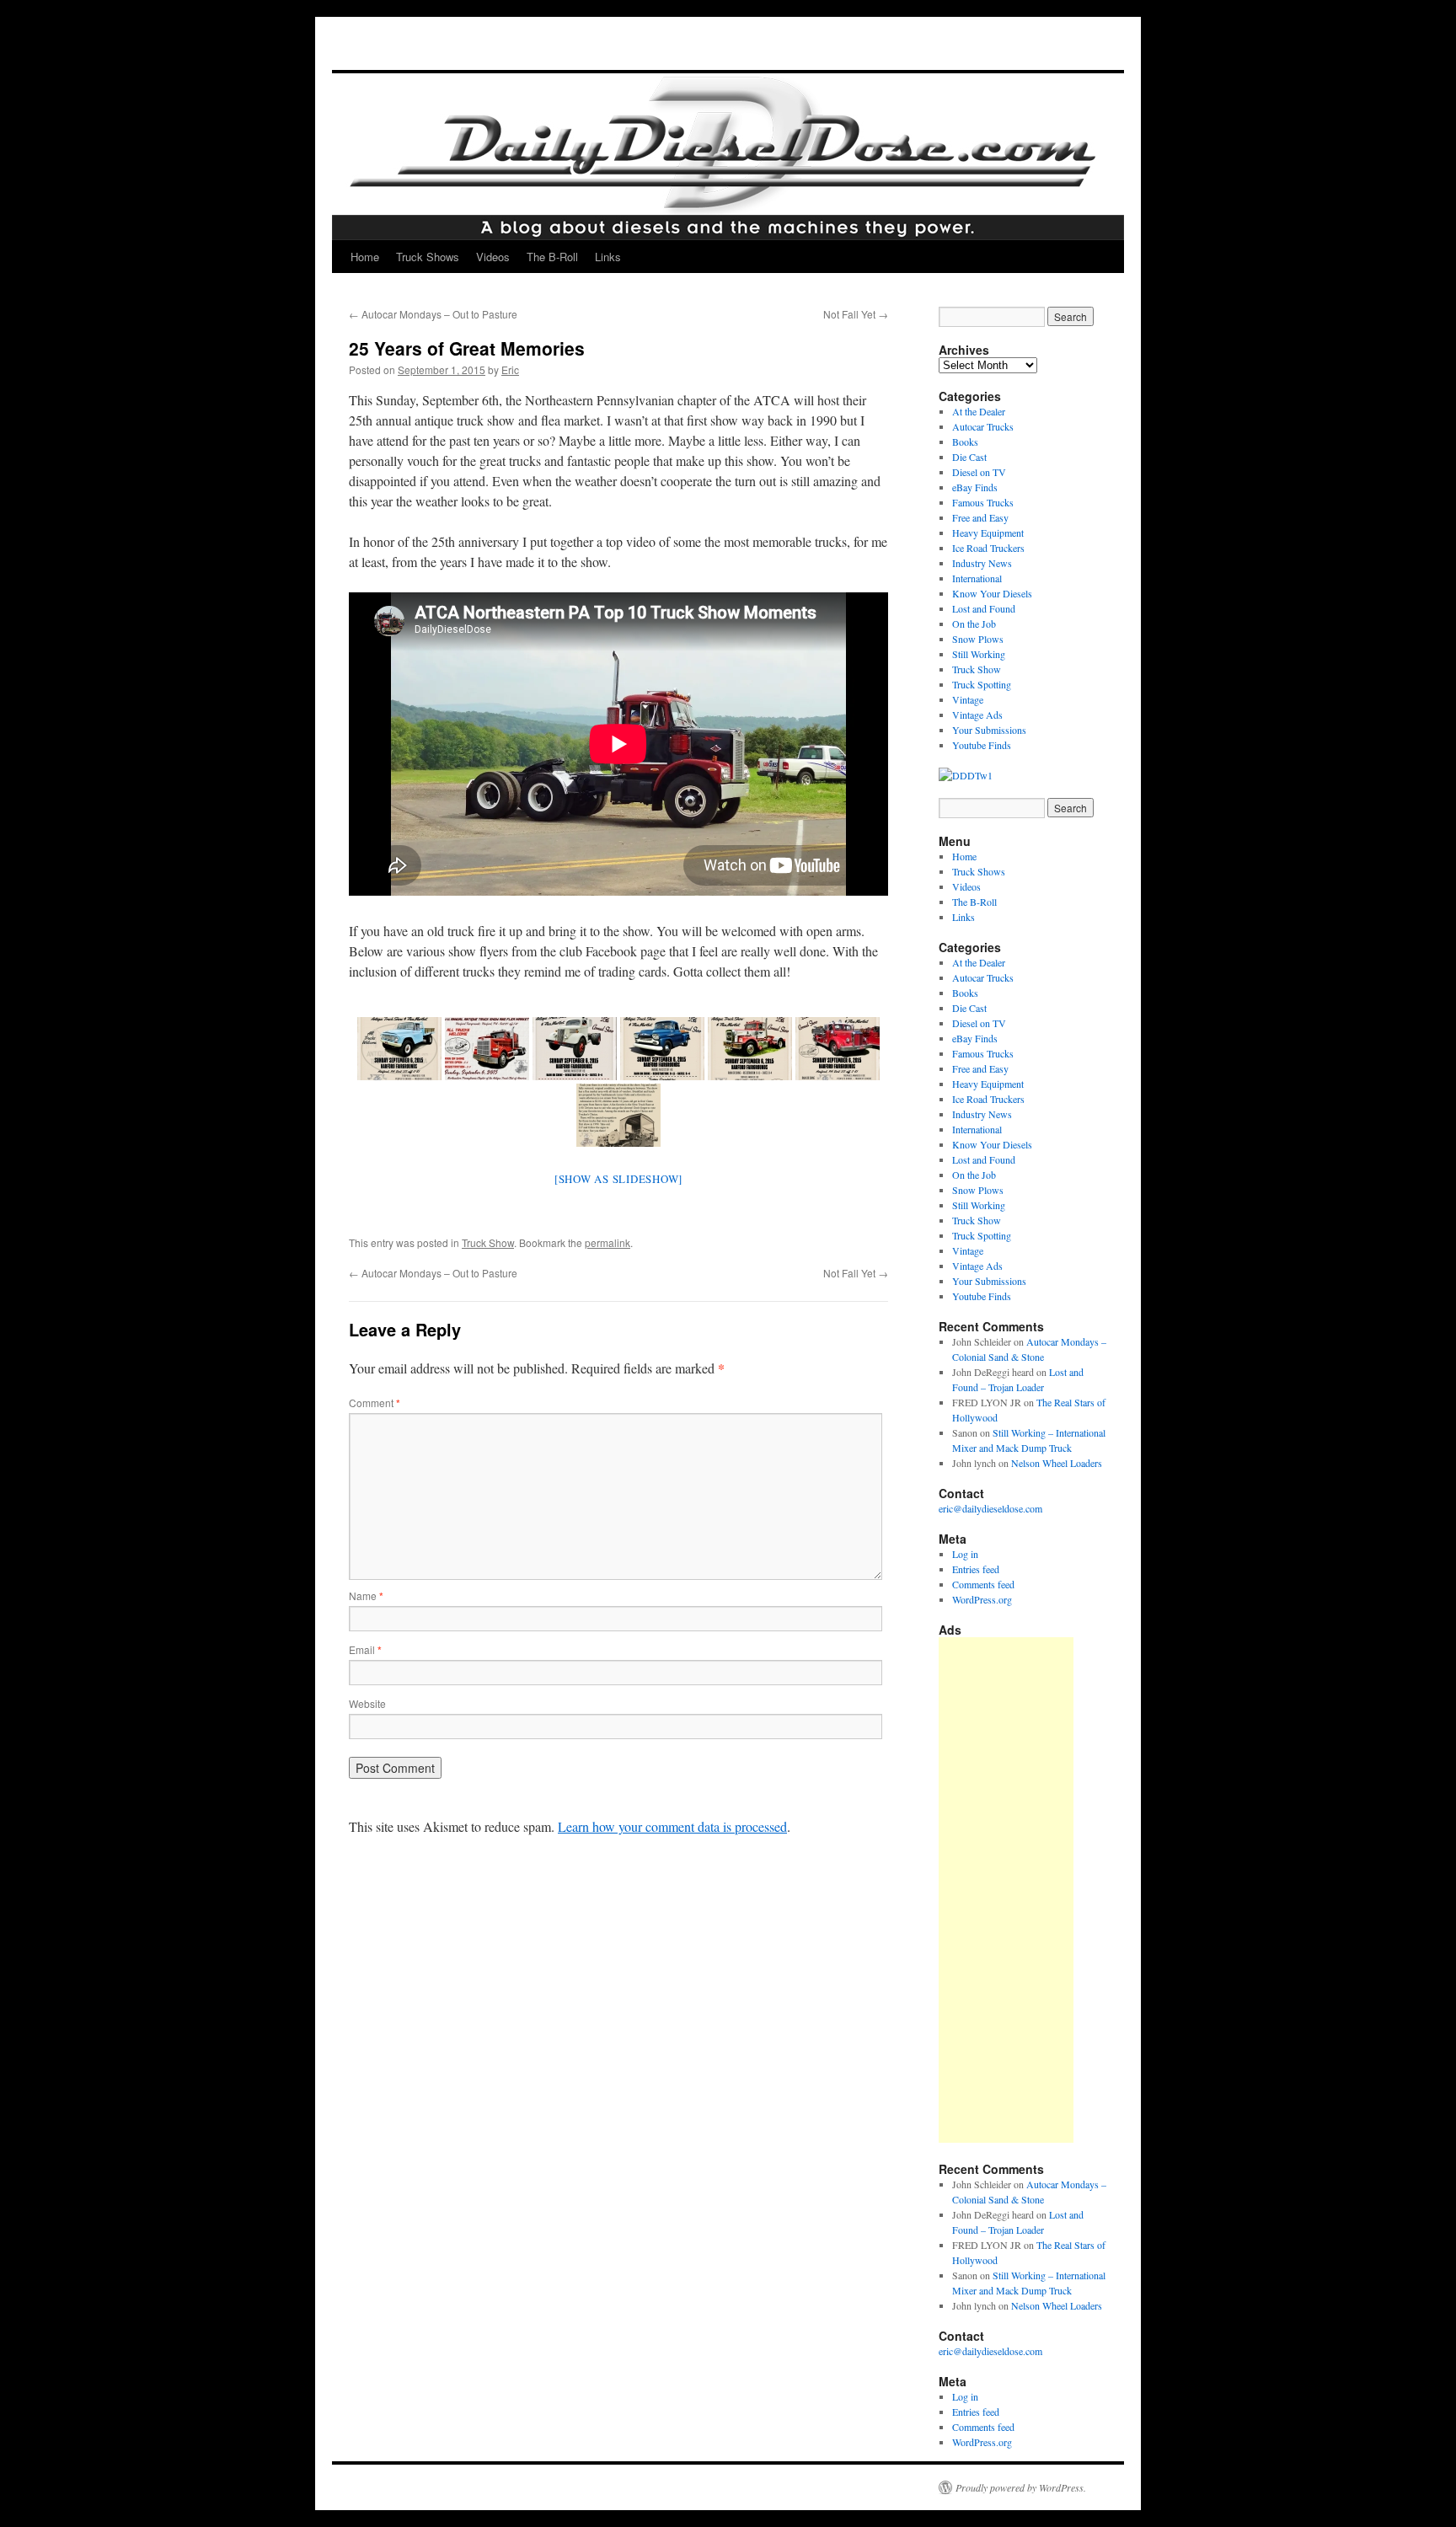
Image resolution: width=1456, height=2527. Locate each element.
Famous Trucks (983, 502)
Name (366, 1595)
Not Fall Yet (856, 314)
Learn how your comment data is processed (672, 1826)
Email (365, 1649)
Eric (510, 369)
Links (608, 257)
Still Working (979, 654)
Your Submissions (989, 730)
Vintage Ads (977, 715)
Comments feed (983, 1584)
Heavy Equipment (988, 533)
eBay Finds (975, 487)
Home (365, 257)
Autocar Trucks (983, 426)
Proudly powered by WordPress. (1021, 2487)
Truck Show (488, 1242)
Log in (965, 1554)
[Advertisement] (1006, 1890)
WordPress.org (982, 1599)
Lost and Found (984, 608)
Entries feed (976, 1569)
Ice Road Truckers (988, 548)
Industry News (982, 563)
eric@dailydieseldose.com (990, 1508)
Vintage (968, 699)
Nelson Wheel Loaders (1057, 1463)
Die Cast (969, 457)
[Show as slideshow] (618, 1179)
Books (965, 442)
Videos (493, 257)
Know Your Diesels (992, 593)
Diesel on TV (979, 472)
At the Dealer (979, 411)
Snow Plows (978, 639)
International (977, 578)
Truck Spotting (982, 684)
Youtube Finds (982, 745)
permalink (608, 1242)
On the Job (974, 624)
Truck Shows (428, 257)
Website (367, 1703)
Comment (375, 1403)
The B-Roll (552, 257)
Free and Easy (980, 517)
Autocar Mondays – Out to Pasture (433, 314)
